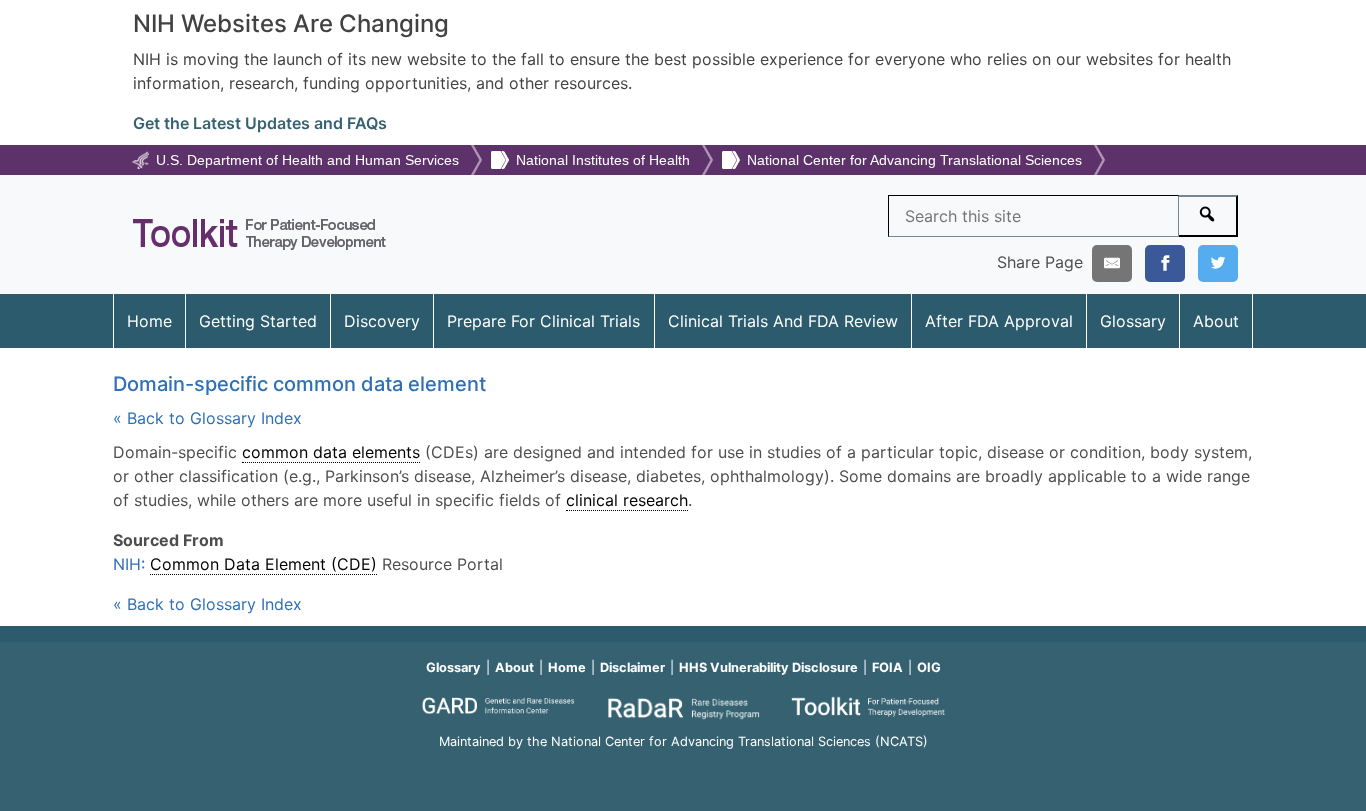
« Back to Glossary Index (207, 418)
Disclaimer (632, 667)
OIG (929, 667)
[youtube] (683, 768)
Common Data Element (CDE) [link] (263, 564)
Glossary (1133, 321)
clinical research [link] (627, 500)
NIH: (131, 564)
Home (149, 321)
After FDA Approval (999, 321)
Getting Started (258, 321)
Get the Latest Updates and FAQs (260, 123)
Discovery (382, 321)
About (1216, 321)
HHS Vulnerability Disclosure (768, 667)
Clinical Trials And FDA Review (783, 321)
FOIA (887, 667)
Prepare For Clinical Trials (543, 321)
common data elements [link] (331, 452)
